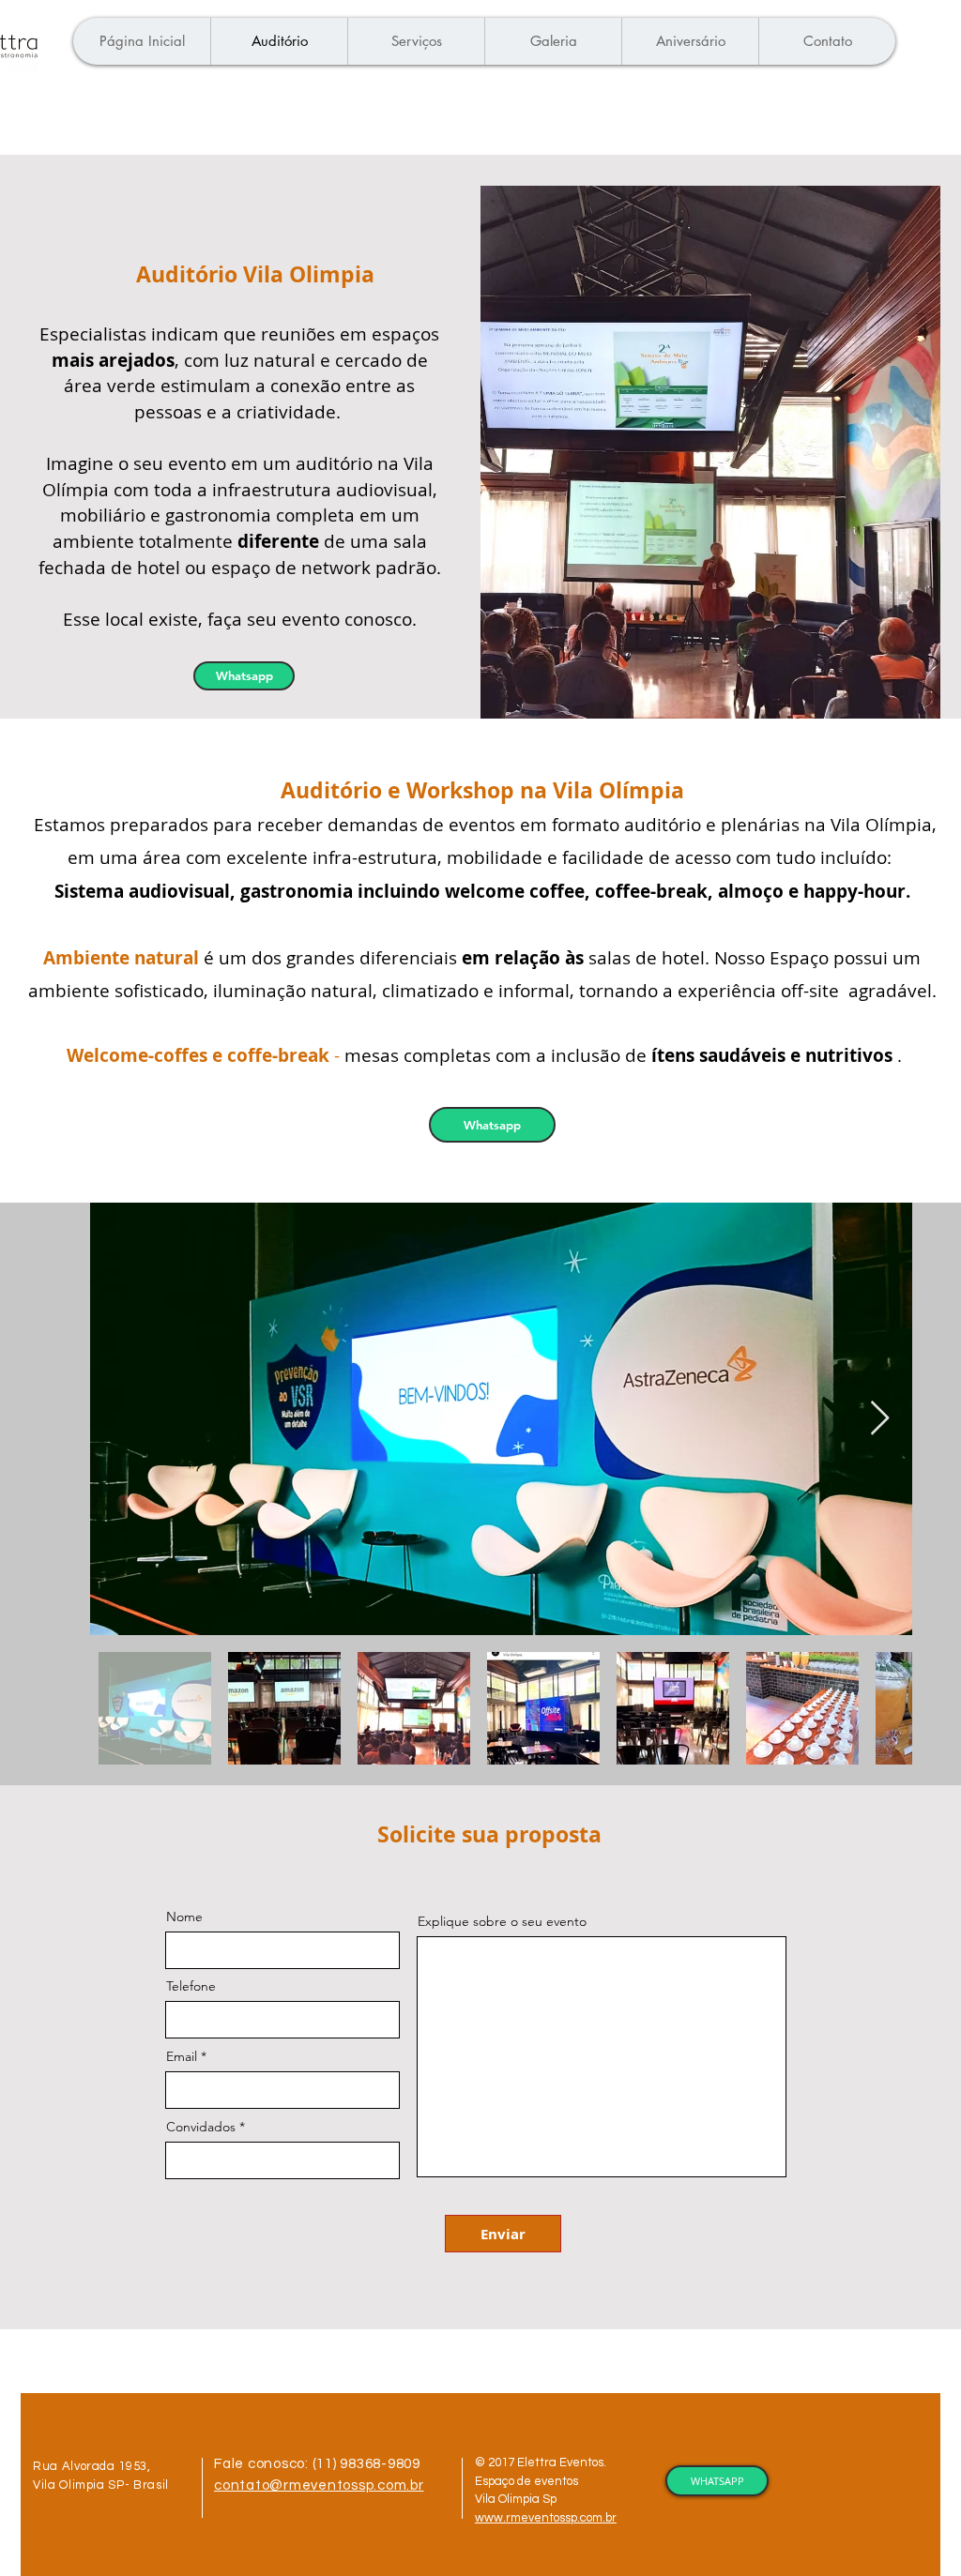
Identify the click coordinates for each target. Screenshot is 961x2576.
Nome (184, 1917)
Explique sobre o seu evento (502, 1921)
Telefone (191, 1986)
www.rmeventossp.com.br (546, 2518)
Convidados (201, 2127)
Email (182, 2056)
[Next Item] (880, 1419)
